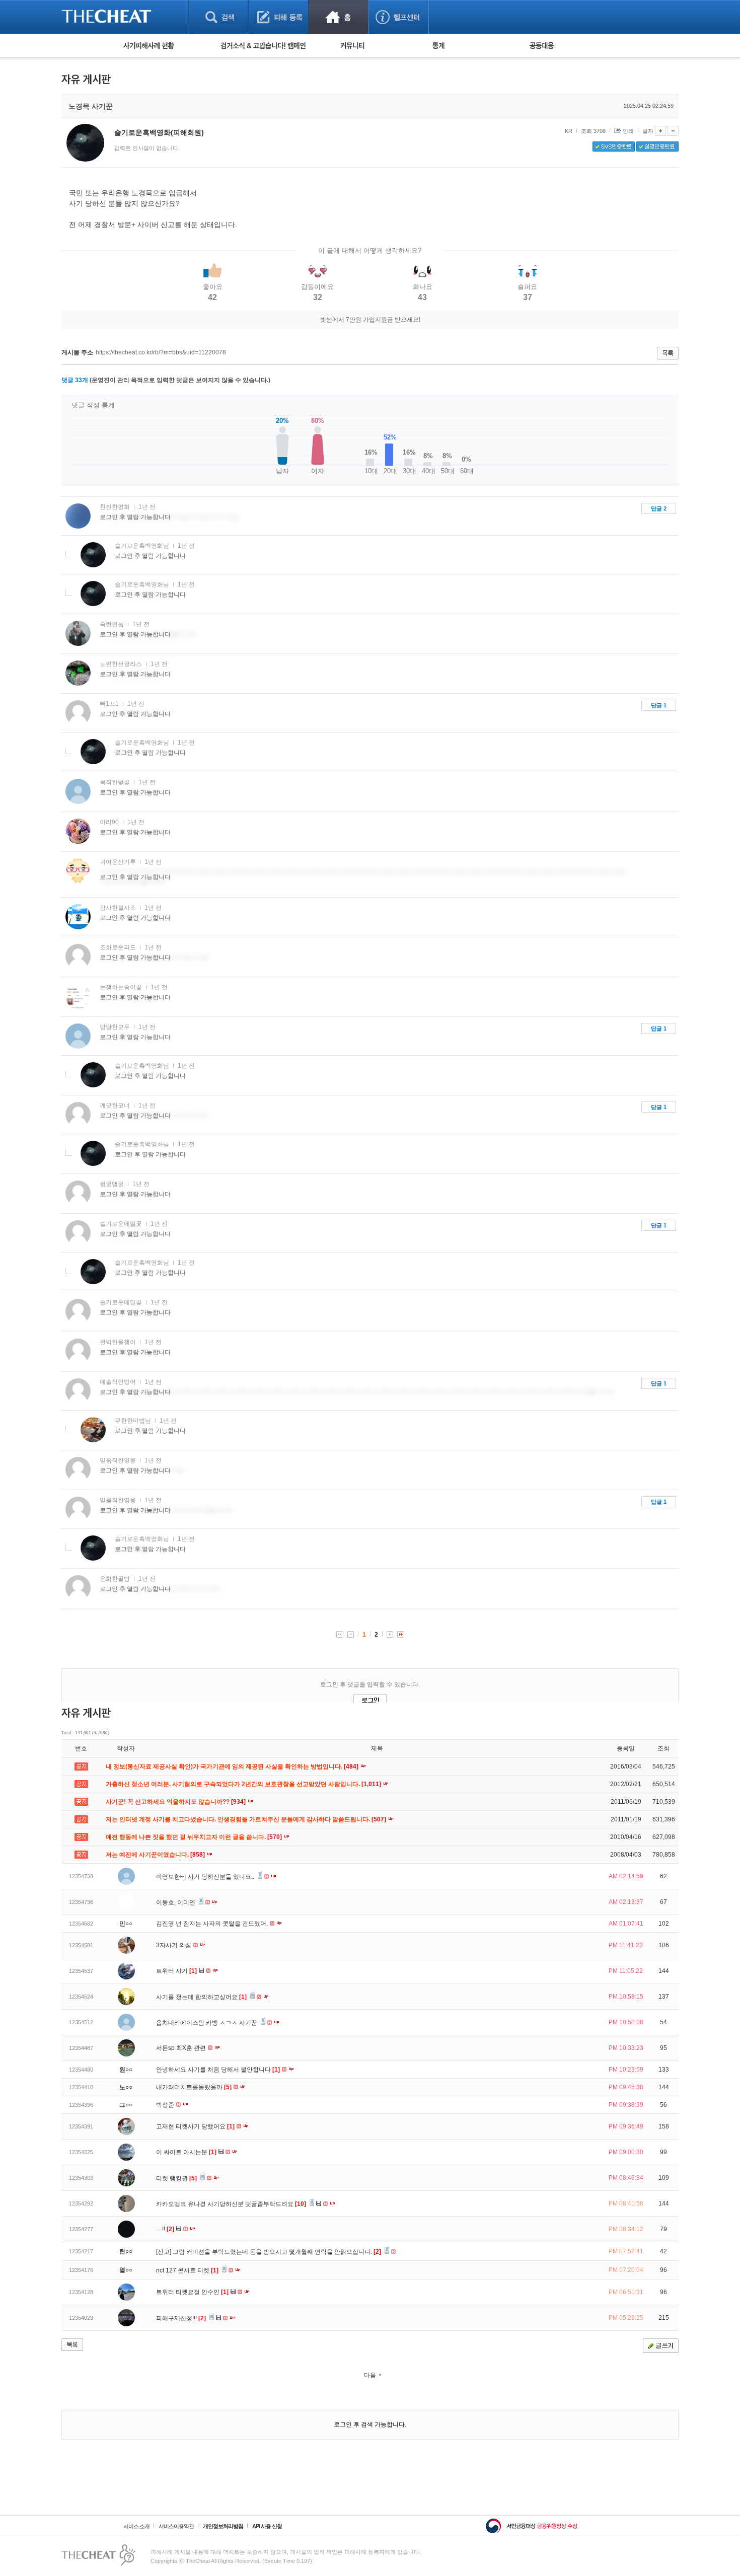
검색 (219, 17)
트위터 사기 (176, 1971)
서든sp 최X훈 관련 (182, 2048)
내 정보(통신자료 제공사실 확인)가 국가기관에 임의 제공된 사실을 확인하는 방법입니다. (233, 1767)
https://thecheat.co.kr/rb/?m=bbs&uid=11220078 (161, 352)
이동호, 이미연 (176, 1902)
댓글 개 (75, 380)
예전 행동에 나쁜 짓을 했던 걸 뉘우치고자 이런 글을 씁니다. (195, 1837)
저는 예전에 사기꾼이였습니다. (156, 1855)
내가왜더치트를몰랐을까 (194, 2087)
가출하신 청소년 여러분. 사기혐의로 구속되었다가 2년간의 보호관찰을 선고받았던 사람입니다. (244, 1784)
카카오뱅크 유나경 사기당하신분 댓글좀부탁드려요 (231, 2204)
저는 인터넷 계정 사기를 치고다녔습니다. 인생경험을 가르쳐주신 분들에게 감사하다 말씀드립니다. (247, 1819)
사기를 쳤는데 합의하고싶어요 (201, 1997)
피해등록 (279, 17)
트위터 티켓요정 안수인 (192, 2292)
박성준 (166, 2105)
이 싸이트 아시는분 (186, 2152)
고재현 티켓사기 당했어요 (195, 2126)
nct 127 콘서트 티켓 (187, 2270)
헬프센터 (398, 17)
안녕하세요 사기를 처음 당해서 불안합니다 (218, 2070)
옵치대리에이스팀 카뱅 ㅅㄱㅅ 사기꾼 (207, 2023)
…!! (165, 2229)
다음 (370, 2375)
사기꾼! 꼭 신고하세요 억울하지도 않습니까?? (176, 1802)
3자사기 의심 (174, 1945)
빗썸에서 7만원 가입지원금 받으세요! (370, 320)
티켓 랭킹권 (176, 2178)
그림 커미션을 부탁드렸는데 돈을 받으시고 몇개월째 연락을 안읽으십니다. (277, 2252)
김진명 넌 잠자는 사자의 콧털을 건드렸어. (213, 1924)
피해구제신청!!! (181, 2318)
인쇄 (628, 131)
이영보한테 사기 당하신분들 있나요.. (206, 1877)
